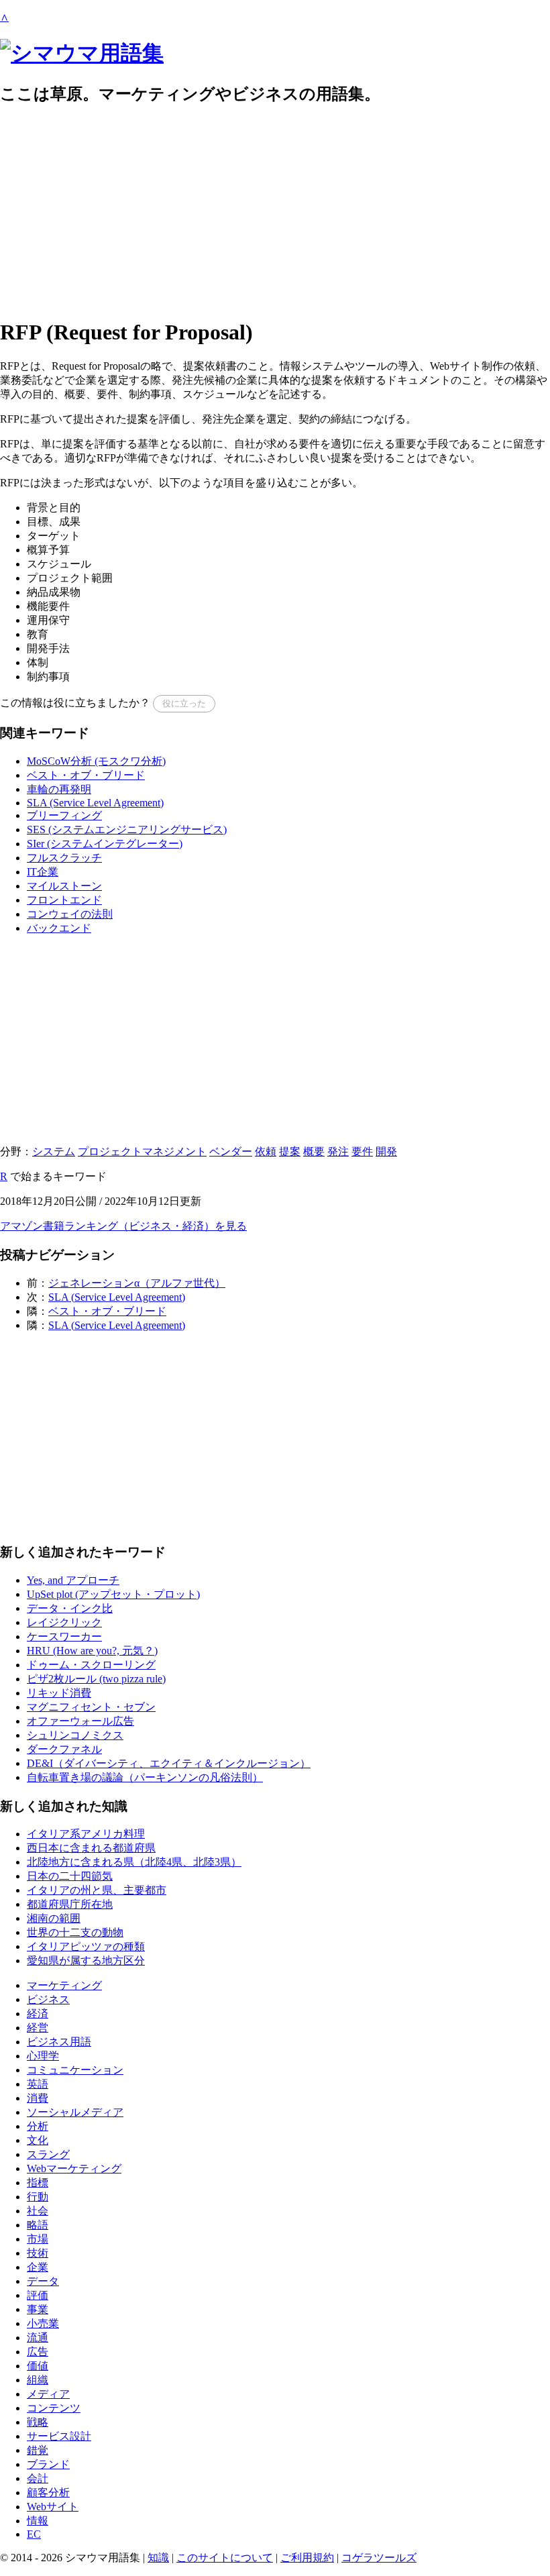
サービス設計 (59, 2436)
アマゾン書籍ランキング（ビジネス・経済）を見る (123, 1226)
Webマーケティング (74, 2168)
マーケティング (64, 1985)
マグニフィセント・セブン (91, 1707)
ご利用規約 (307, 2558)
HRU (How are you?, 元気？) (92, 1651)
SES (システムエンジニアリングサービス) (127, 829)
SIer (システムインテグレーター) (105, 844)
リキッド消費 (59, 1693)
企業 (38, 2267)
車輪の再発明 (59, 789)
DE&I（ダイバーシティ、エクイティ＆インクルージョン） (169, 1763)
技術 (38, 2253)
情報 (38, 2521)
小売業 (43, 2323)
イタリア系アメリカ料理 (86, 1834)
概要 (314, 1151)
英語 (38, 2084)
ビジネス (48, 1999)
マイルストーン (64, 886)
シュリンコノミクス (75, 1735)
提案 (290, 1151)
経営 (38, 2028)
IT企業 (43, 872)
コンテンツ (54, 2408)
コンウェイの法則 (70, 914)
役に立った (184, 703)
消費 (38, 2098)
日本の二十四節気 (70, 1876)
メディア (48, 2394)
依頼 (266, 1151)
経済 (38, 2014)
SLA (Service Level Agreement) (95, 803)
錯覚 (38, 2450)
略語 (38, 2225)
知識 (158, 2558)
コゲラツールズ (379, 2558)
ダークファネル (64, 1749)
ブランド (48, 2464)
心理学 (43, 2056)
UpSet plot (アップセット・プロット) (113, 1594)
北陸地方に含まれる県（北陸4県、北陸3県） (134, 1862)
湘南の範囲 (54, 1918)
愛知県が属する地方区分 (86, 1961)
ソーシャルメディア (75, 2112)
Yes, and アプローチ (73, 1580)
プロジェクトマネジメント (142, 1151)
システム (54, 1151)
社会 (38, 2211)
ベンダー (231, 1151)
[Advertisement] (275, 212)
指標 (38, 2183)
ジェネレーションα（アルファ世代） (137, 1283)
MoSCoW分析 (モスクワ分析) (96, 761)
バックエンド (59, 928)
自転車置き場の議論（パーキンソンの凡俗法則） (145, 1777)
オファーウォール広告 (80, 1721)
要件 (362, 1151)
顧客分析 (48, 2492)
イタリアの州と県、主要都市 (97, 1890)
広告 (38, 2352)
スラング (48, 2154)
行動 (38, 2197)
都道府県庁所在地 (70, 1904)
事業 (38, 2309)
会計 (38, 2478)
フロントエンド (64, 900)
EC (34, 2534)
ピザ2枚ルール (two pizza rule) (96, 1679)
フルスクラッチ (64, 858)
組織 (38, 2380)
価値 (38, 2366)
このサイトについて (225, 2558)
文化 (38, 2140)
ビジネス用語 (59, 2042)
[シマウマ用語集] (82, 53)
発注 (338, 1151)
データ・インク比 (70, 1608)
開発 (386, 1151)
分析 (38, 2126)
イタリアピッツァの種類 (86, 1946)
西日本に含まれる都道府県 (91, 1848)
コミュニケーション (75, 2070)
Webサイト (53, 2507)
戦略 (38, 2422)
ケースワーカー (64, 1636)
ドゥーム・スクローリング (91, 1665)
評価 (38, 2295)
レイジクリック (64, 1622)
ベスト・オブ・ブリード (86, 775)
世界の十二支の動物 (75, 1932)
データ (43, 2281)
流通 (38, 2338)
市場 (38, 2239)
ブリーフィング (64, 815)
